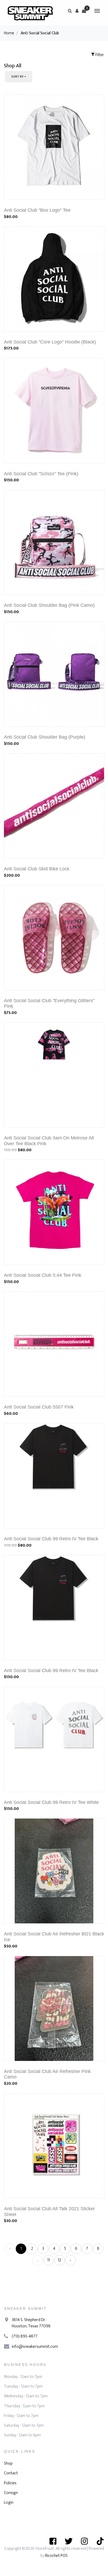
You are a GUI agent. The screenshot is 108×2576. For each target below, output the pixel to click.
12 (59, 2260)
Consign (11, 2493)
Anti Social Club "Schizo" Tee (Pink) (41, 474)
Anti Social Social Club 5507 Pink (39, 1407)
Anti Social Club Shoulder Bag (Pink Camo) (49, 605)
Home (9, 33)
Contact (11, 2473)
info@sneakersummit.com (35, 2347)
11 (48, 2260)
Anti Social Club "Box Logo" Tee (37, 210)
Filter (99, 55)
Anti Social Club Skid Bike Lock (37, 869)
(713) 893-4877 (25, 2336)
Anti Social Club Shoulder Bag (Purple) (45, 737)
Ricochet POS (56, 2556)
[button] (77, 11)
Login (9, 2503)
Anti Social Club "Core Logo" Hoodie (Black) (50, 342)
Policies (10, 2483)
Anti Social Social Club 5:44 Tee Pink (43, 1275)
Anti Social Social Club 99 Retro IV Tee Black (51, 1539)
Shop (8, 2463)
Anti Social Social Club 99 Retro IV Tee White (51, 1802)
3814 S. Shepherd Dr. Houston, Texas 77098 (31, 2323)
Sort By (17, 77)
